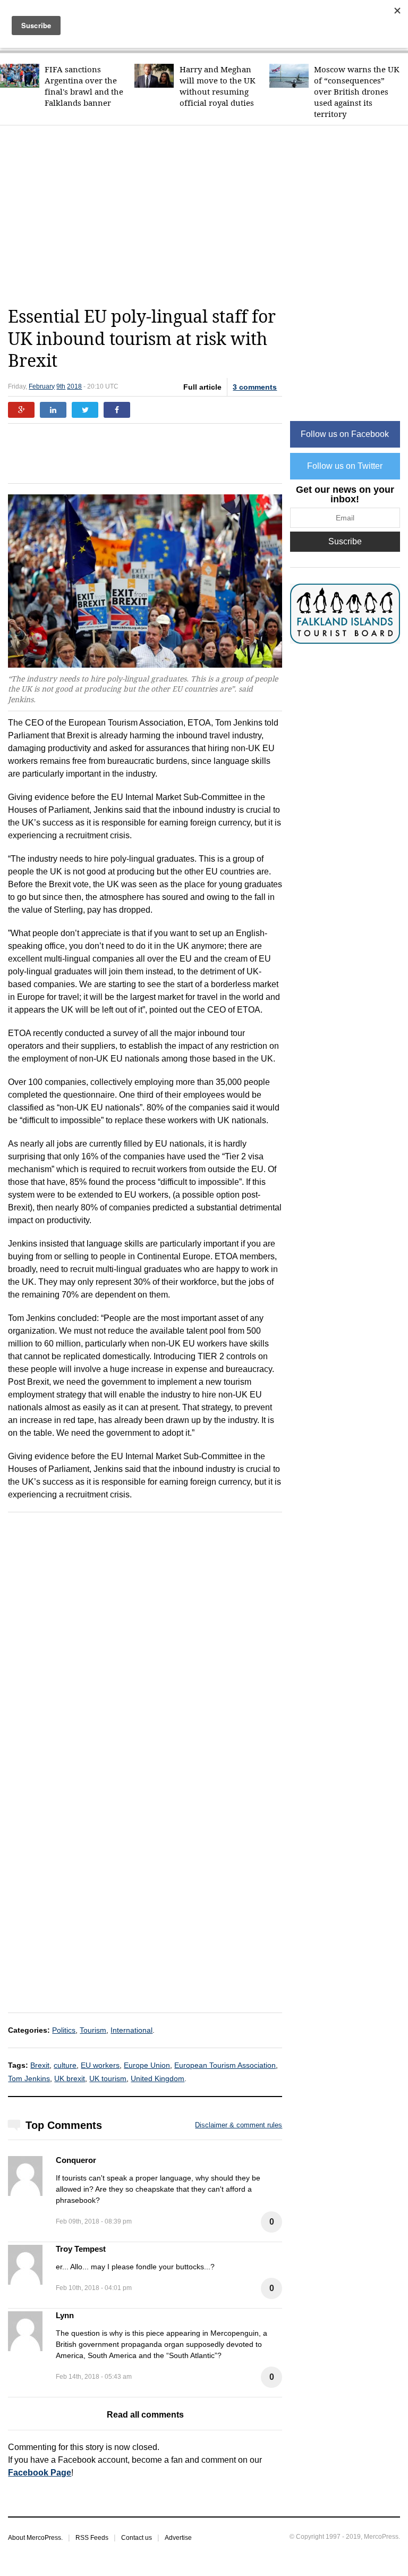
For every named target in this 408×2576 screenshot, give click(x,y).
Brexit (40, 2065)
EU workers (100, 2065)
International (131, 2030)
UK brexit (70, 2078)
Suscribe (345, 541)
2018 (74, 386)
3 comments (255, 387)
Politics (64, 2030)
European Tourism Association (225, 2065)
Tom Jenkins (29, 2078)
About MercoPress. (35, 2538)
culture (65, 2065)
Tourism (93, 2030)
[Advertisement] (208, 216)
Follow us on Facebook (345, 434)
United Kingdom (158, 2078)
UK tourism (108, 2078)
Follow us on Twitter (345, 466)
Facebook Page (40, 2473)
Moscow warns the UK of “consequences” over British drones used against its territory (357, 92)
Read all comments (145, 2415)
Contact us (137, 2538)
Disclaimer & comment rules (239, 2125)
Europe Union (147, 2065)
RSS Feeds (92, 2538)
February (42, 386)
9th (61, 386)
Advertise (178, 2538)
